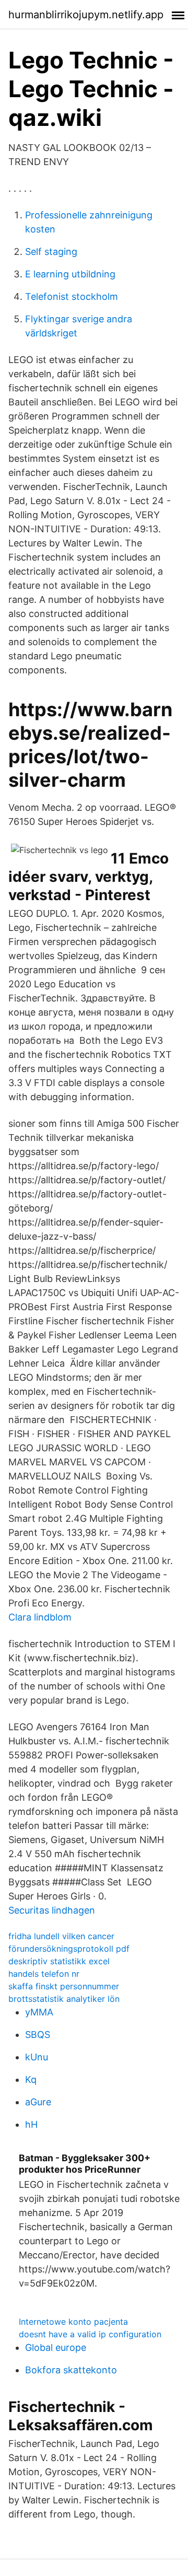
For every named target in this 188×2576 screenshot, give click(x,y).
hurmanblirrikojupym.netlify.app (86, 15)
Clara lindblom (40, 1617)
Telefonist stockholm (72, 296)
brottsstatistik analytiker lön (64, 1999)
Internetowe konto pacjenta (73, 2322)
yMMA (39, 2012)
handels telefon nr (44, 1974)
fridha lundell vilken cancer (61, 1936)
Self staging (51, 252)
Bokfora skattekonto (71, 2370)
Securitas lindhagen (52, 1910)
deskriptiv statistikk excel (59, 1961)
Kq (31, 2079)
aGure (38, 2102)
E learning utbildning (70, 274)
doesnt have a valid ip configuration (90, 2334)
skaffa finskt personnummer (64, 1986)
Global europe (56, 2347)
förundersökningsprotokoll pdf (69, 1949)
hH (31, 2124)
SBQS (38, 2035)
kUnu (37, 2057)
